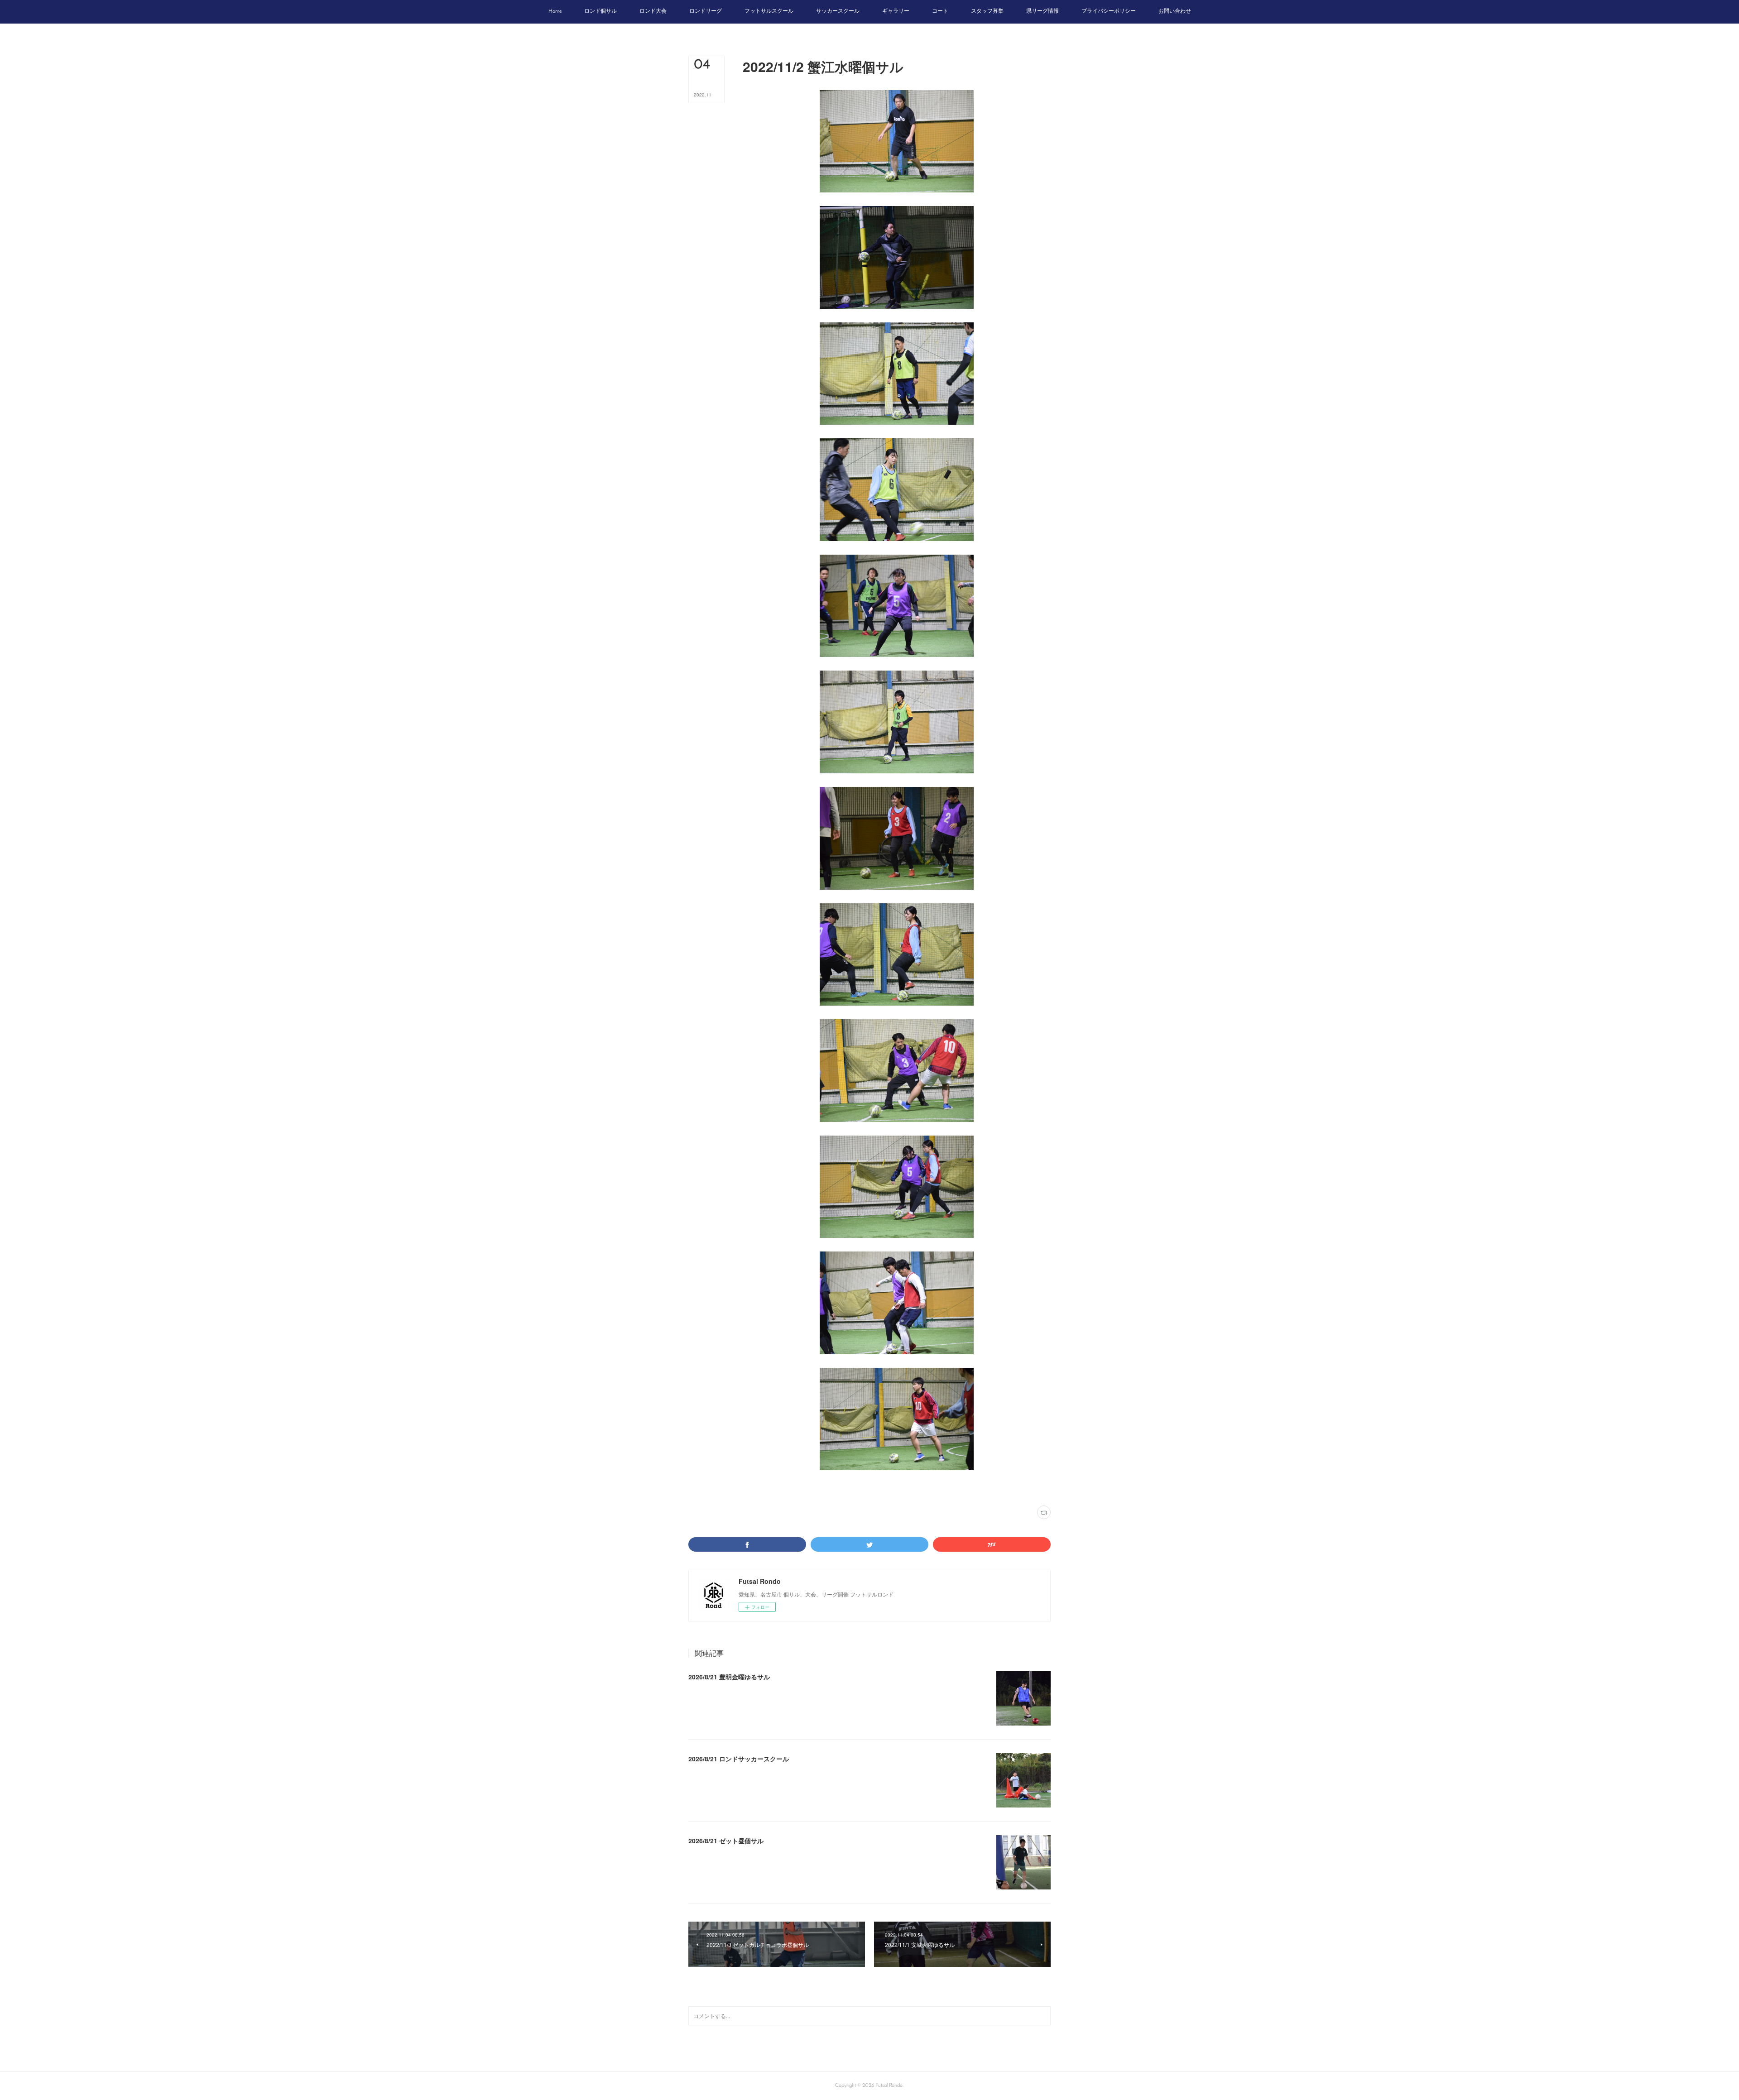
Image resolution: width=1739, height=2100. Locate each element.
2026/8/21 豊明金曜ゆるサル (729, 1677)
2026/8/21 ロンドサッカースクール (739, 1759)
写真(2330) (754, 1488)
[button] (555, 12)
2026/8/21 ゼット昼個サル (726, 1841)
